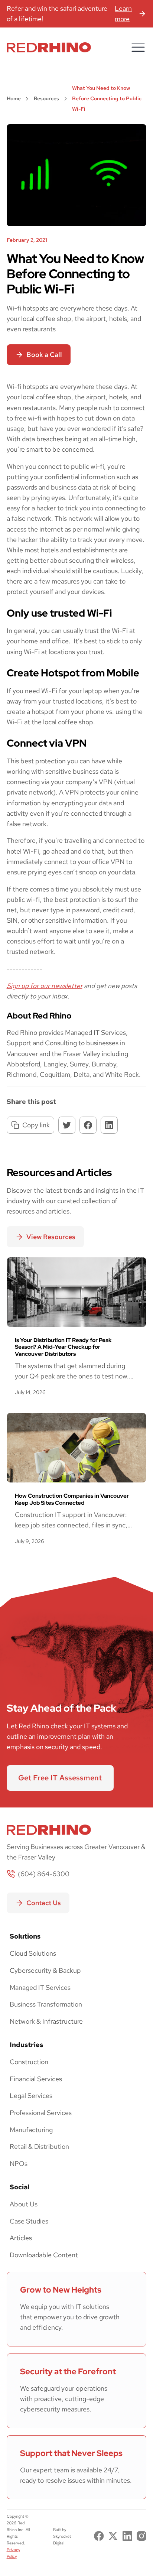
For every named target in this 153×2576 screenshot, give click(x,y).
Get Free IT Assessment (60, 1778)
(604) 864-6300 (44, 1874)
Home (14, 98)
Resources (46, 98)
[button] (138, 47)
